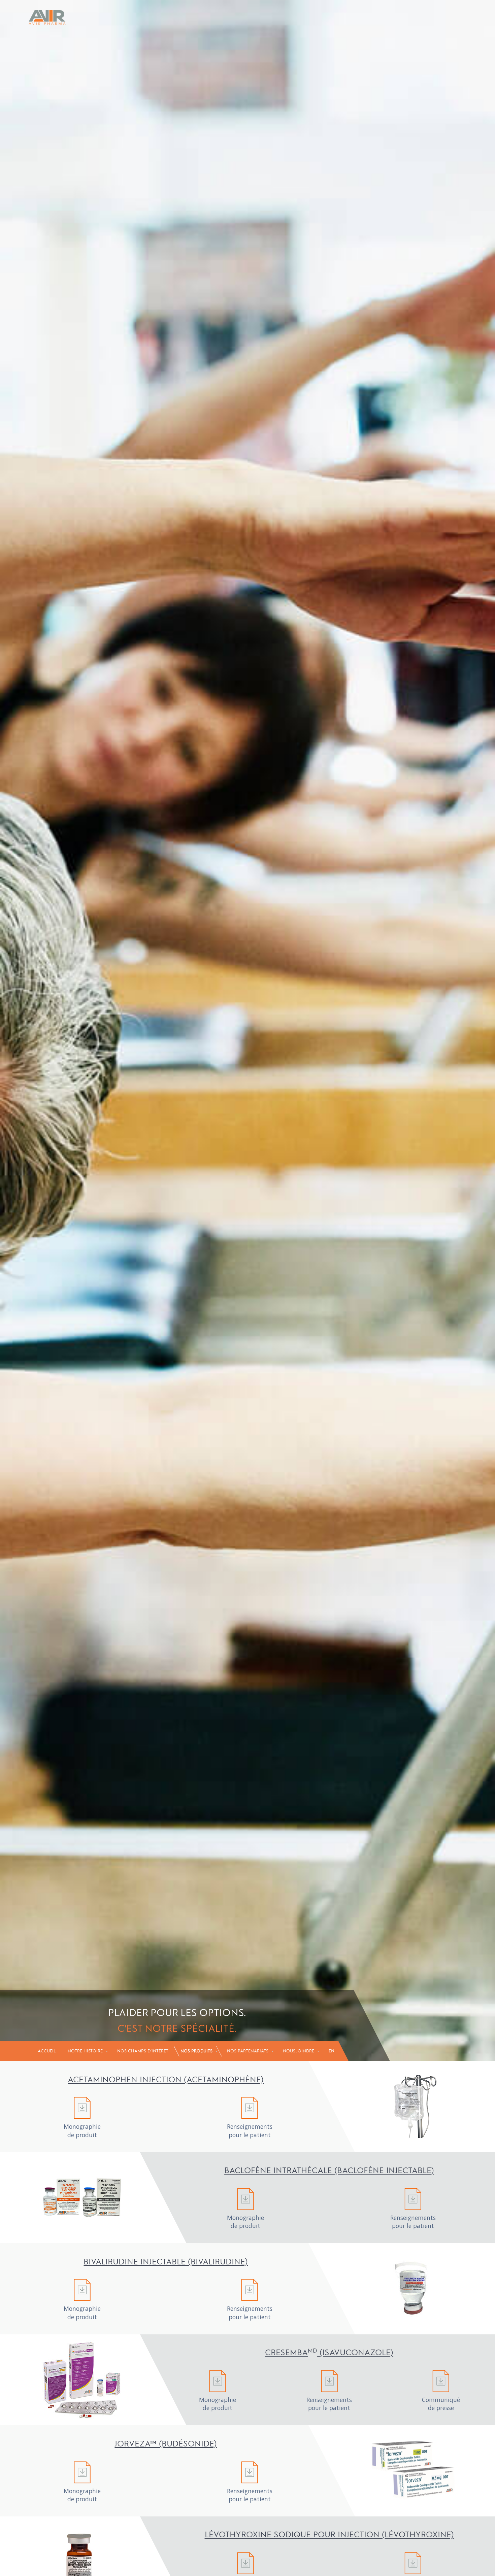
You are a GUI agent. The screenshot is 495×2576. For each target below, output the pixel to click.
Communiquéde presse (441, 2404)
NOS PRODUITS (196, 2051)
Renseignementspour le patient (250, 2130)
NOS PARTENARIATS (248, 2051)
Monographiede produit (82, 2130)
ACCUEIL (47, 2051)
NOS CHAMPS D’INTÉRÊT (143, 2051)
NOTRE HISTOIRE (85, 2051)
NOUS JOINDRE (299, 2051)
